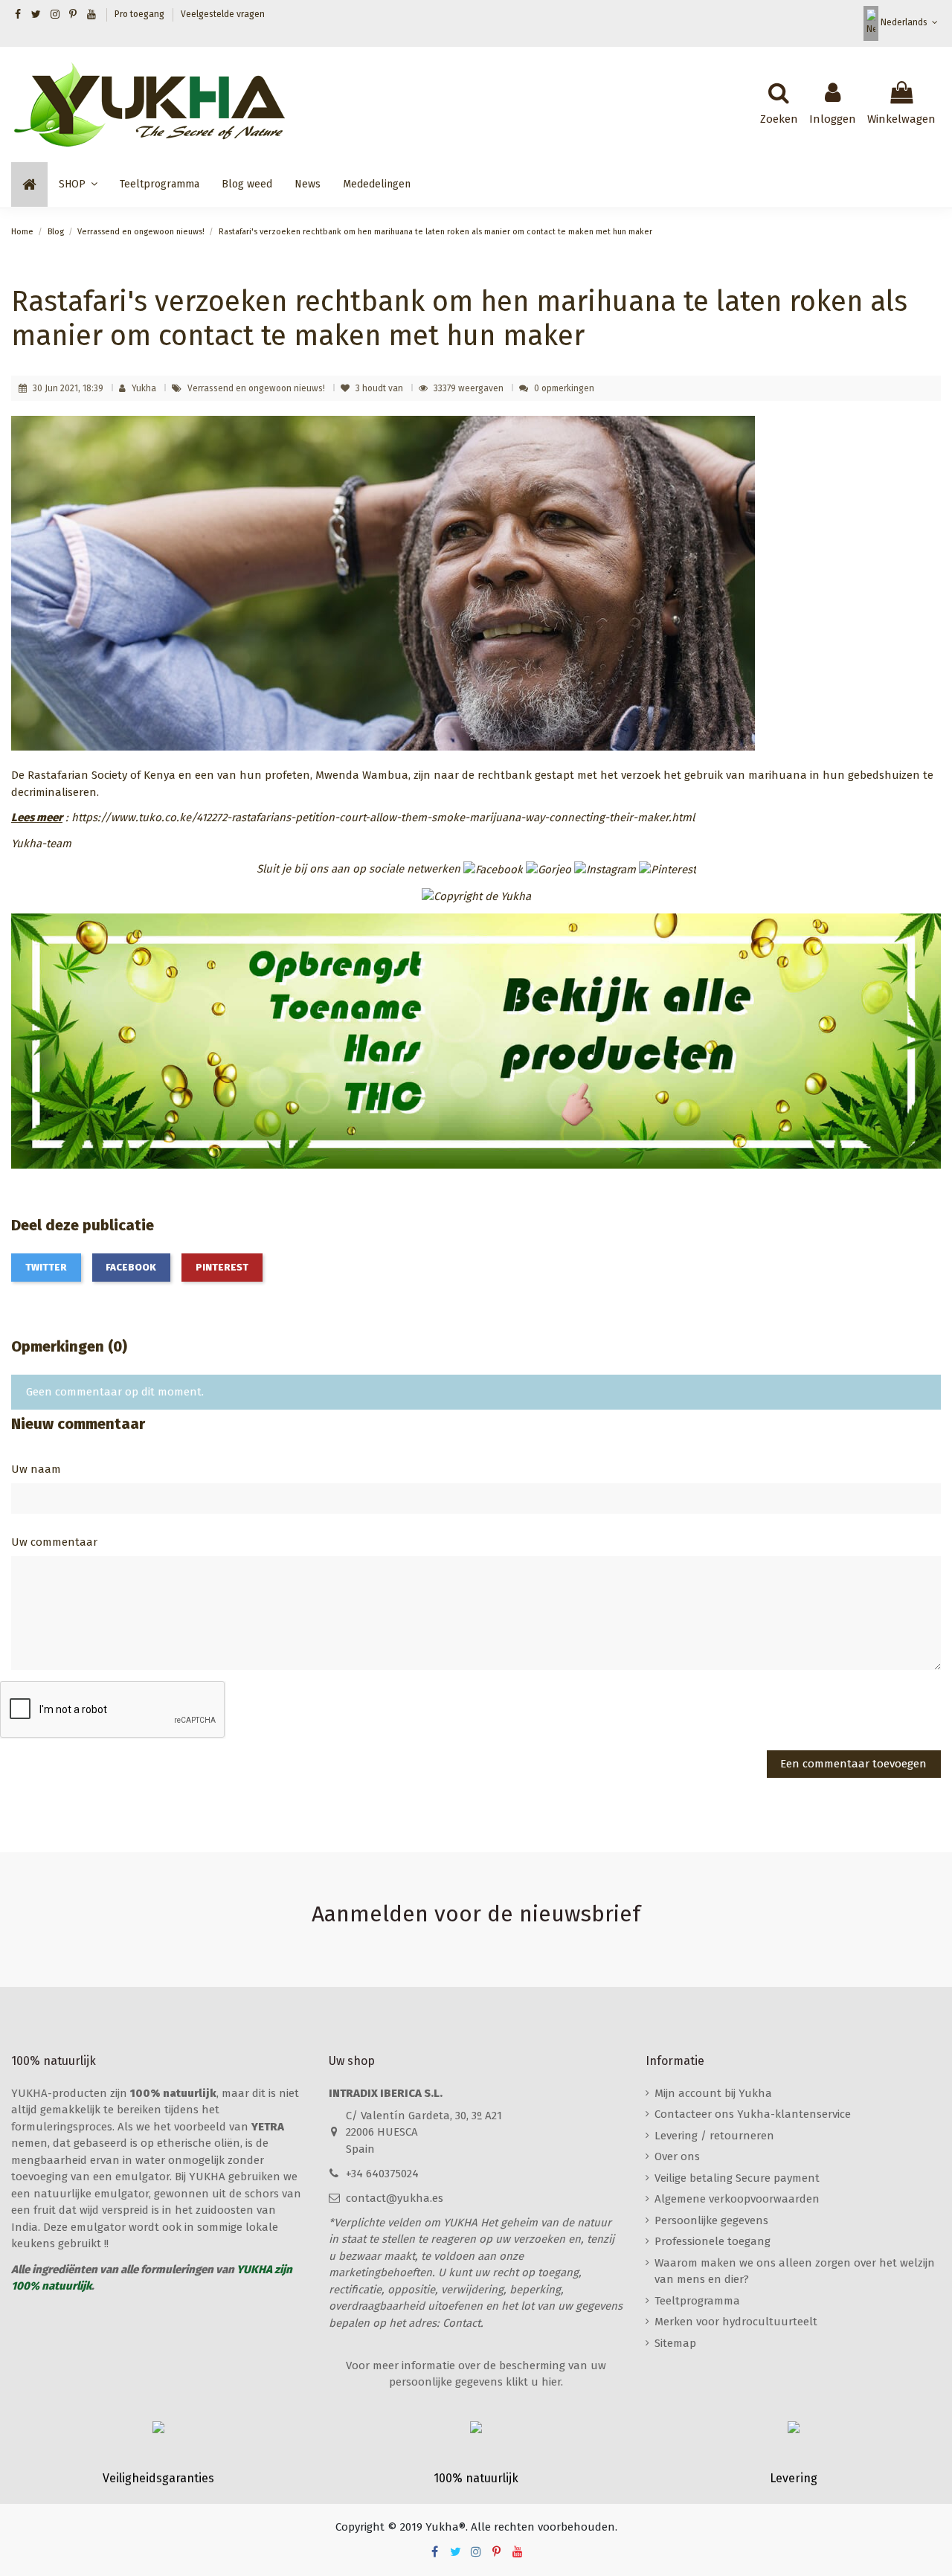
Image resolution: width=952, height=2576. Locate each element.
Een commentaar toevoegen (853, 1764)
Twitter (46, 1267)
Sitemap (675, 2343)
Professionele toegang (713, 2241)
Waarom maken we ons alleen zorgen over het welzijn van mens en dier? (795, 2271)
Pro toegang (141, 14)
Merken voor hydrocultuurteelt (736, 2322)
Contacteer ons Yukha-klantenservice (753, 2114)
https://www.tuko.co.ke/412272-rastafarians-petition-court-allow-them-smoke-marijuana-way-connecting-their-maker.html (383, 818)
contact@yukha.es (395, 2198)
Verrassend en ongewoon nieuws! (257, 388)
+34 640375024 (382, 2174)
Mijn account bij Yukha (713, 2093)
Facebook (131, 1267)
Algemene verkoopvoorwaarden (737, 2199)
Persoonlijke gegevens (711, 2220)
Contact (461, 2323)
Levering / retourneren (714, 2136)
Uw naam (36, 1469)
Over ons (677, 2156)
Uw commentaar (54, 1542)
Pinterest (222, 1267)
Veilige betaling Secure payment (737, 2178)
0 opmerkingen (564, 388)
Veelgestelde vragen (223, 14)
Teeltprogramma (697, 2301)
